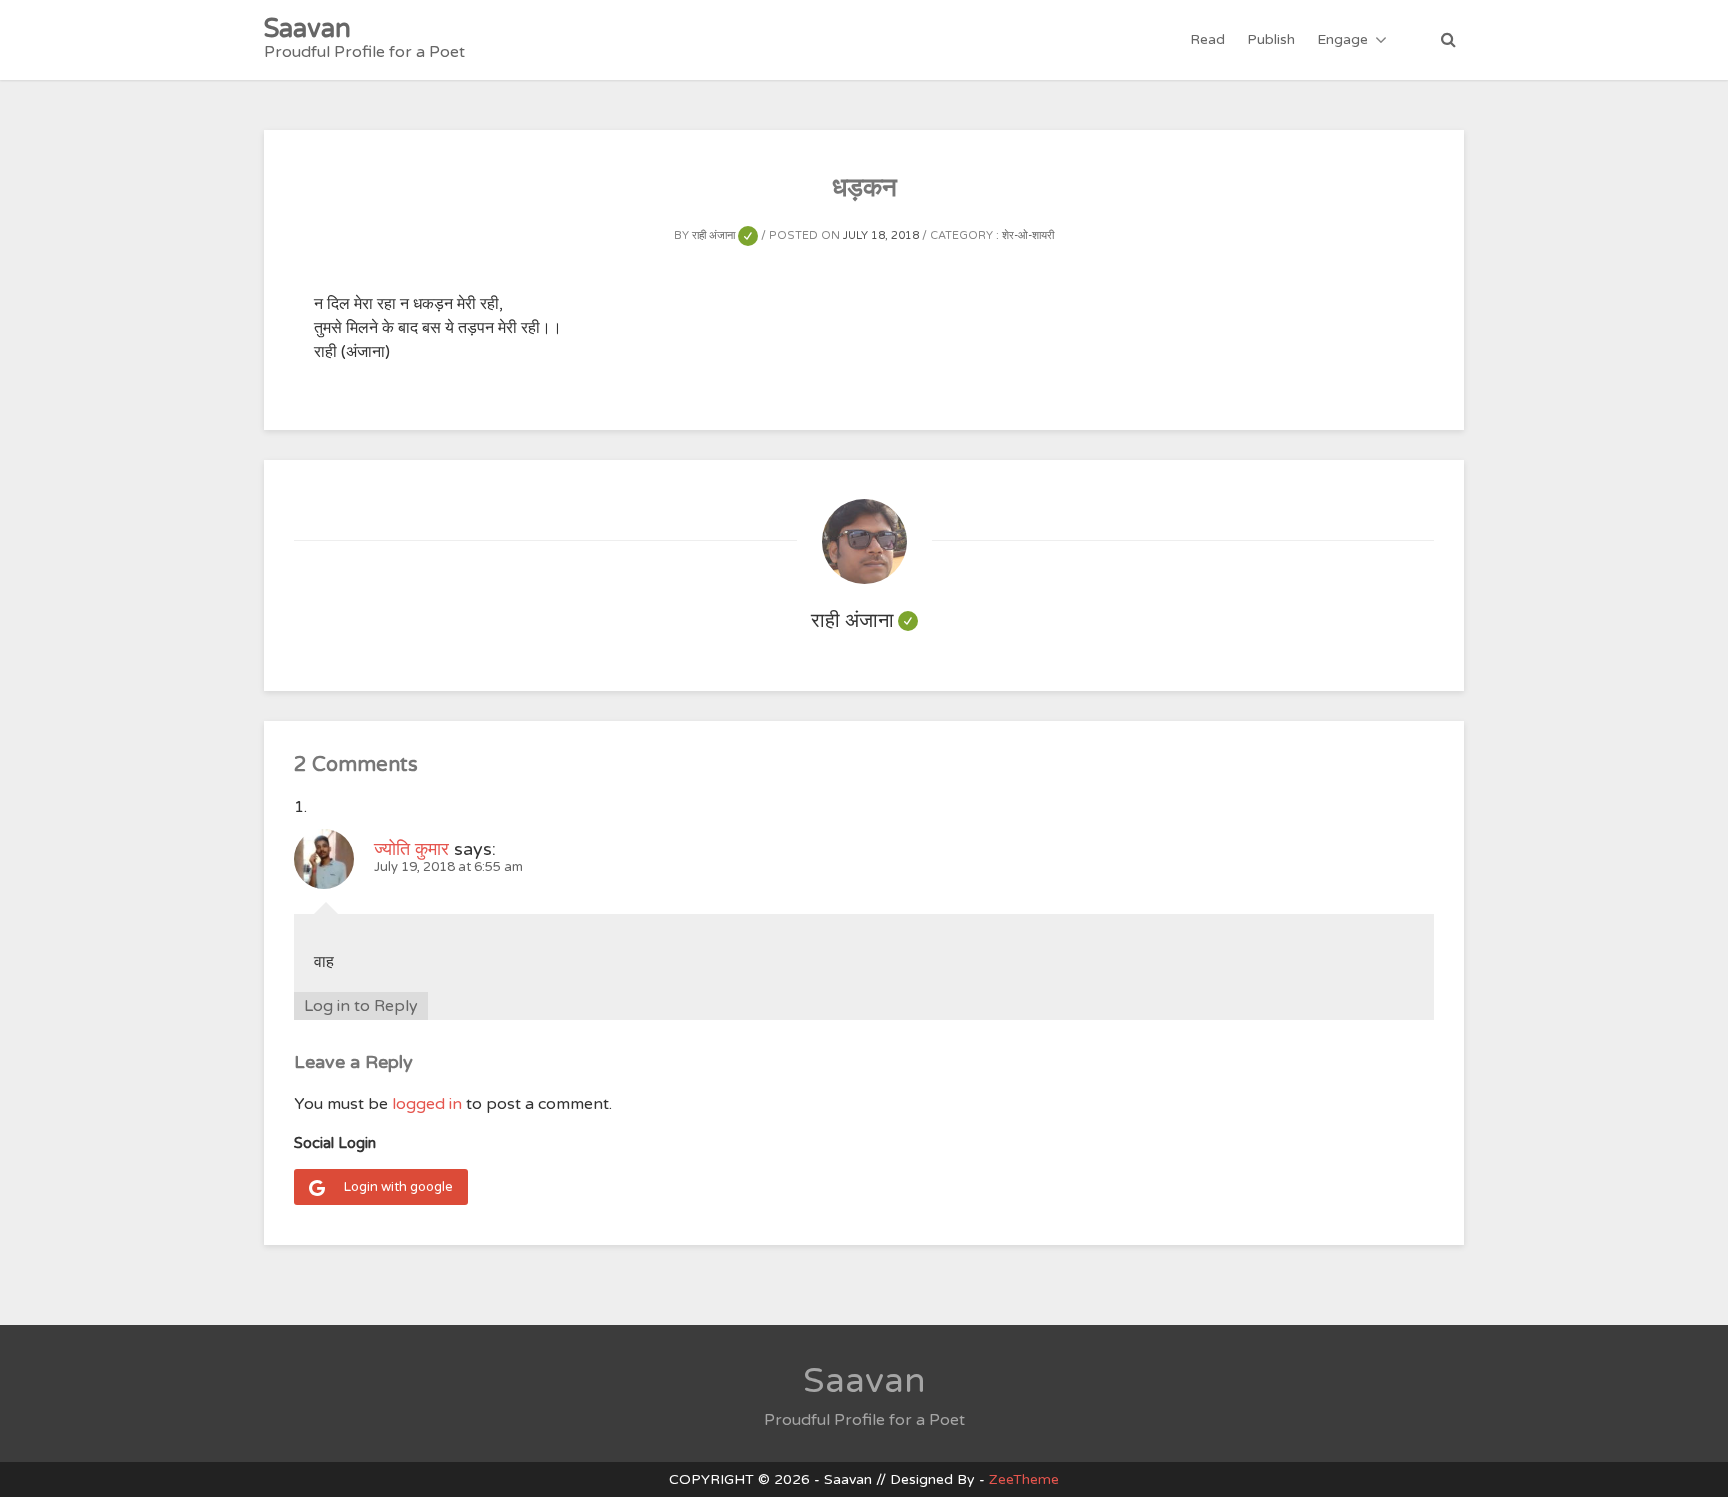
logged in (427, 1104)
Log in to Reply (361, 1006)
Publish (1271, 39)
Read (1207, 39)
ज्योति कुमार (411, 849)
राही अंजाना (724, 235)
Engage (1342, 39)
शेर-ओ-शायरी (1028, 235)
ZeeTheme (1024, 1479)
